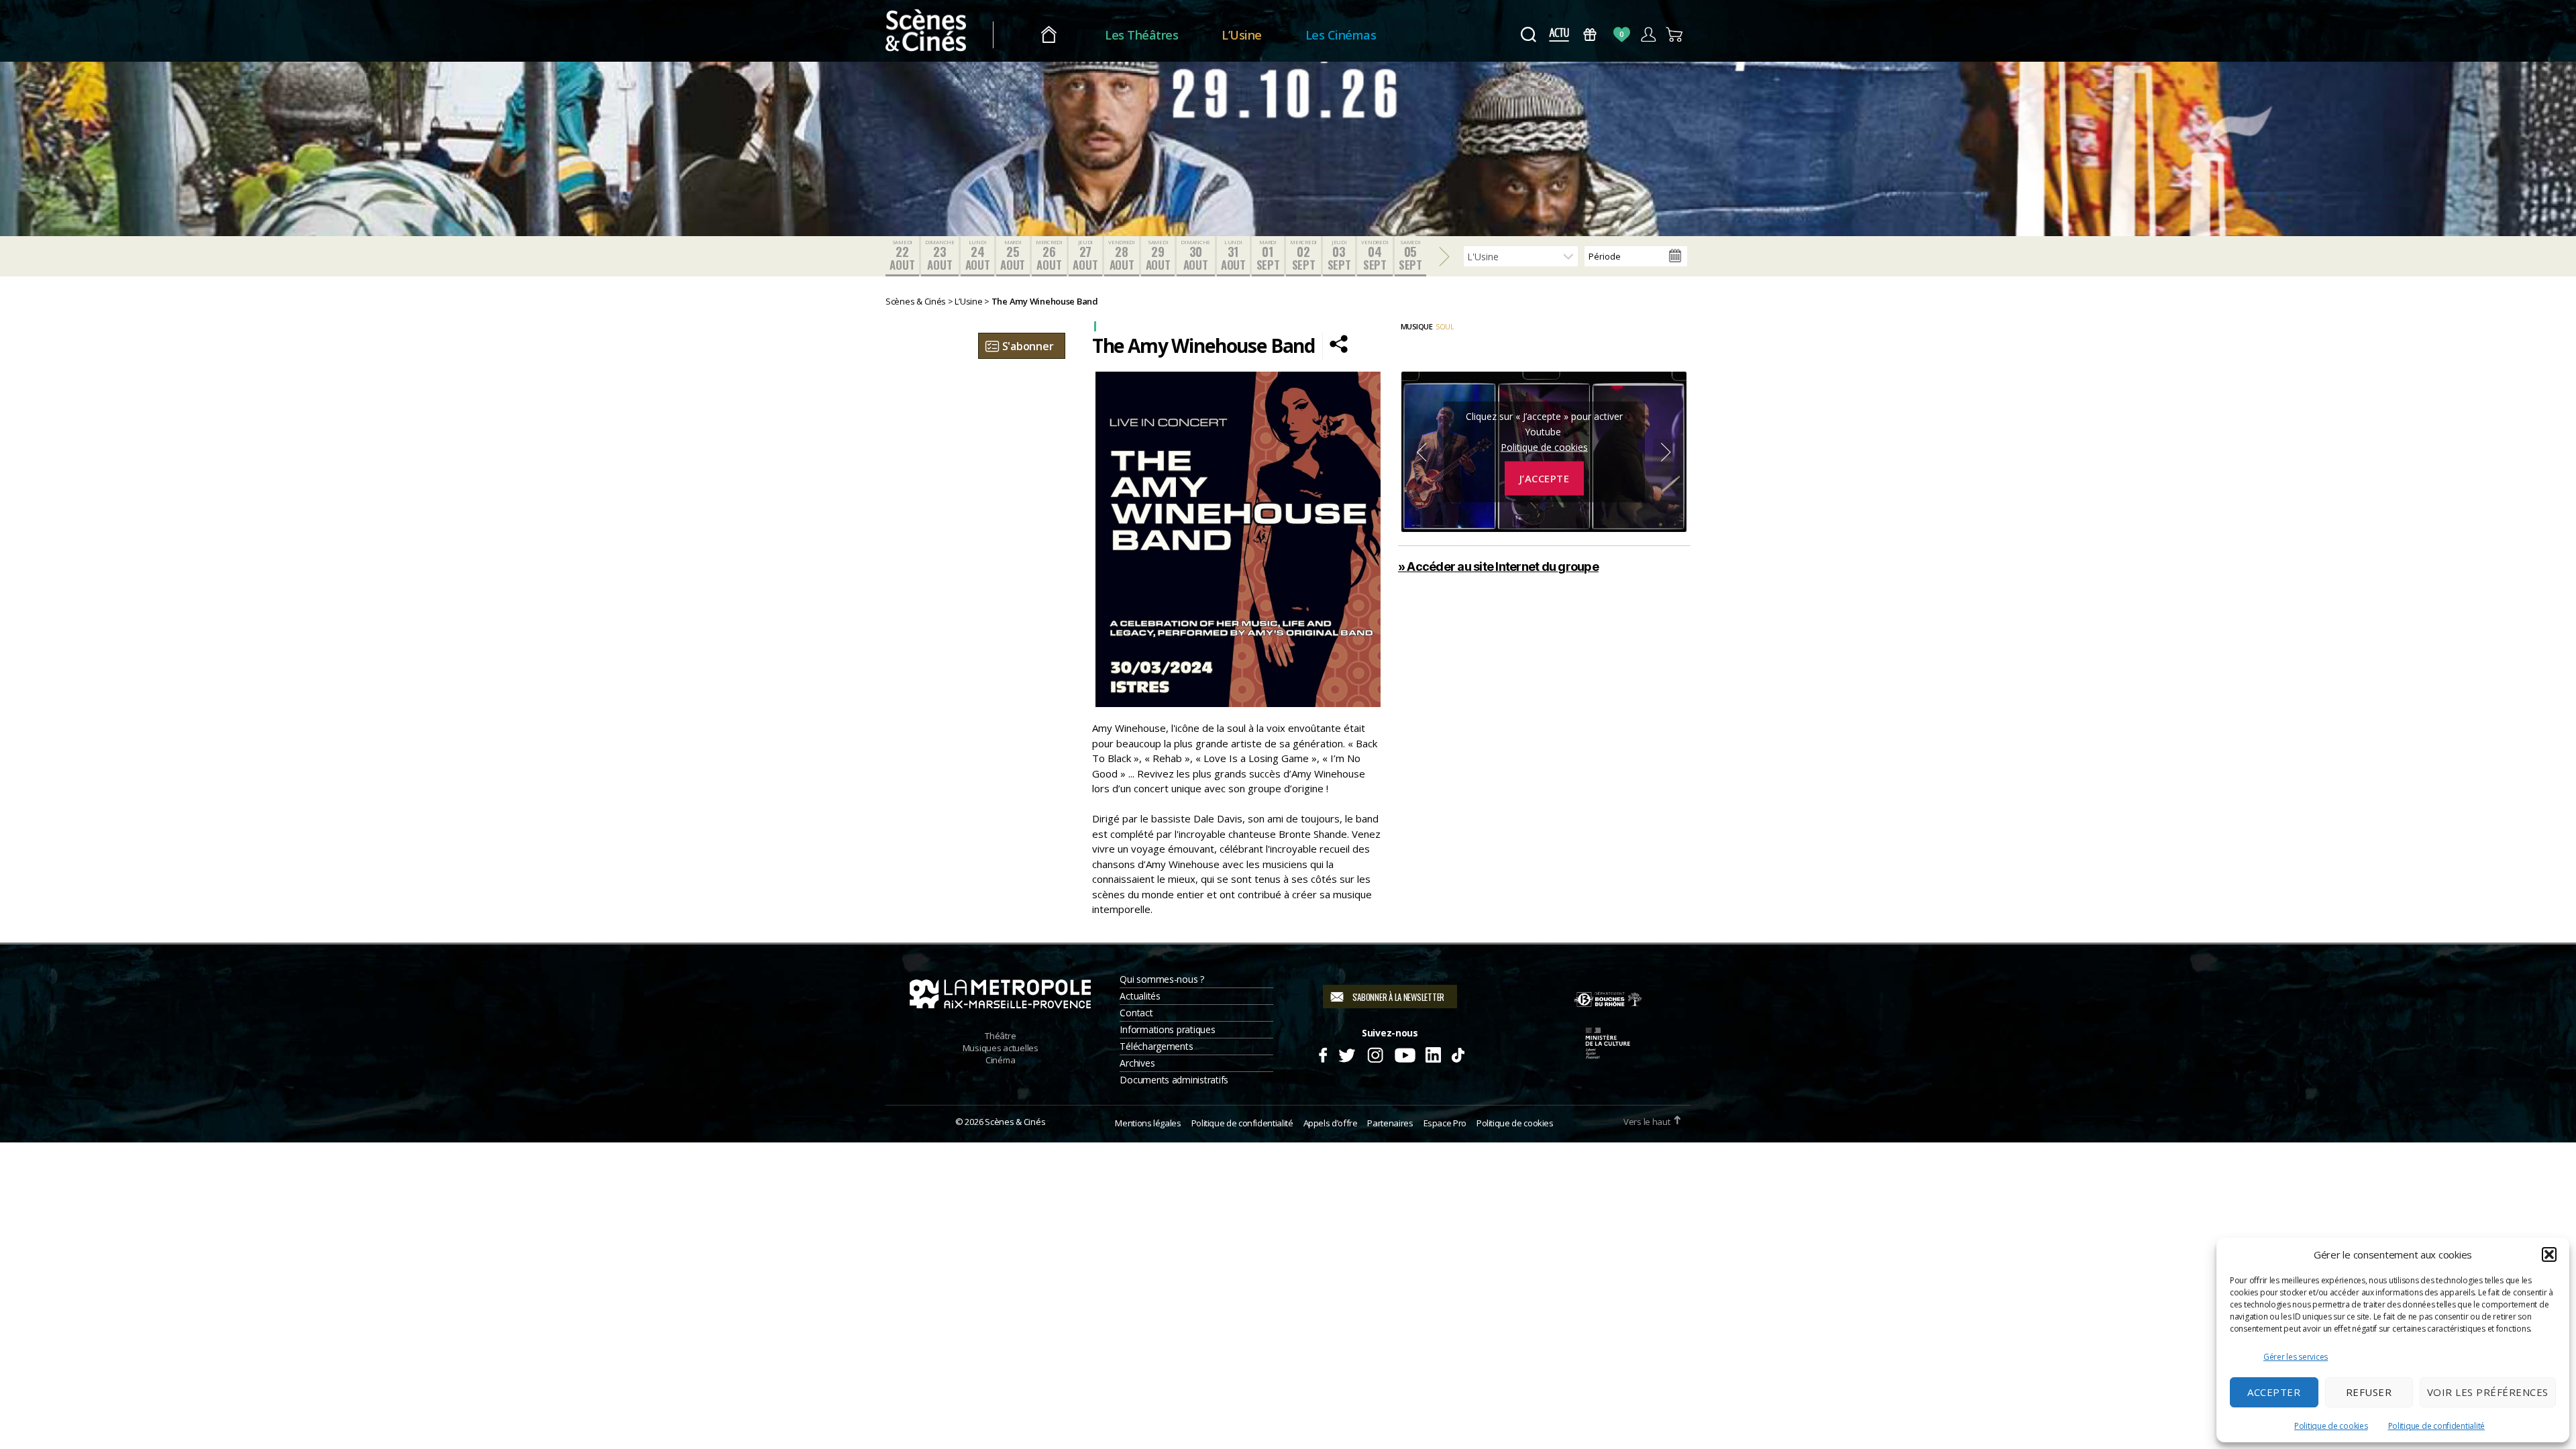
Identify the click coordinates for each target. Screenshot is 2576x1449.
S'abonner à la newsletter (1398, 997)
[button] (2549, 1254)
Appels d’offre (1331, 1123)
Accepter (2274, 1392)
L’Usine (1242, 35)
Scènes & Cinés (1015, 1122)
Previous (1421, 452)
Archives (1137, 1063)
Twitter (1346, 1053)
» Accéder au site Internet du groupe (1498, 567)
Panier (1675, 35)
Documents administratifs (1174, 1080)
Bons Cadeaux (1590, 35)
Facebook (1323, 1053)
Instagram (1376, 1053)
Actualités (1140, 996)
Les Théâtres (1141, 35)
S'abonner (1028, 346)
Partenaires (1390, 1123)
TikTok (1457, 1053)
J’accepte (1545, 478)
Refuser (2369, 1392)
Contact (1136, 1013)
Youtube (1404, 1053)
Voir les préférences (2488, 1392)
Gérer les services (2296, 1357)
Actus (1559, 35)
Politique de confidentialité (2436, 1426)
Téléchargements (1156, 1046)
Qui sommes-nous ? (1162, 979)
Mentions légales (1148, 1123)
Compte (1648, 35)
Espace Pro (1445, 1123)
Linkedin (1433, 1053)
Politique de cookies (2331, 1426)
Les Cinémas (1341, 35)
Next (1666, 452)
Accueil (1049, 35)
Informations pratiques (1167, 1029)
